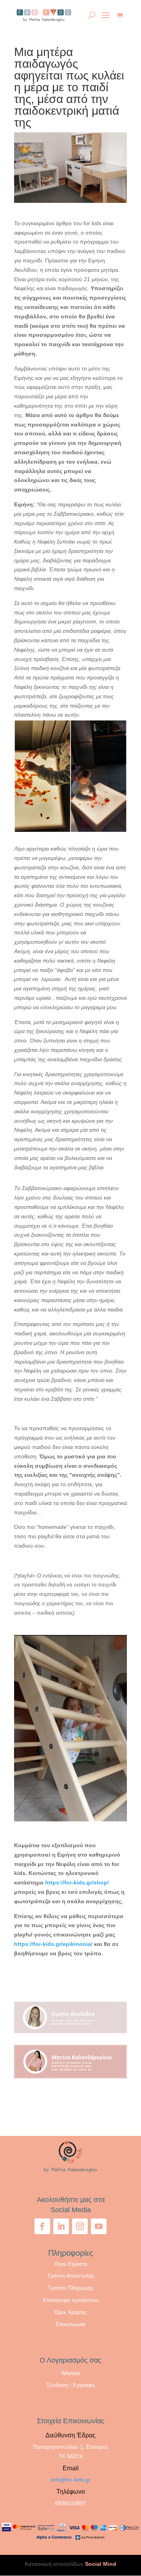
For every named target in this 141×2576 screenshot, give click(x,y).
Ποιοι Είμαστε (71, 2264)
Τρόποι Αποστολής (71, 2276)
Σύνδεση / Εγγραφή (71, 2385)
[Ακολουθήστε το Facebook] (42, 2226)
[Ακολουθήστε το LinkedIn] (61, 2226)
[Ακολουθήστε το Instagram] (80, 2226)
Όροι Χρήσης (71, 2312)
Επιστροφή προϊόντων (70, 2300)
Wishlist (70, 2373)
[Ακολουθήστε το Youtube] (99, 2226)
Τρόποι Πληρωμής (71, 2288)
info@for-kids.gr (71, 2480)
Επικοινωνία (70, 2324)
